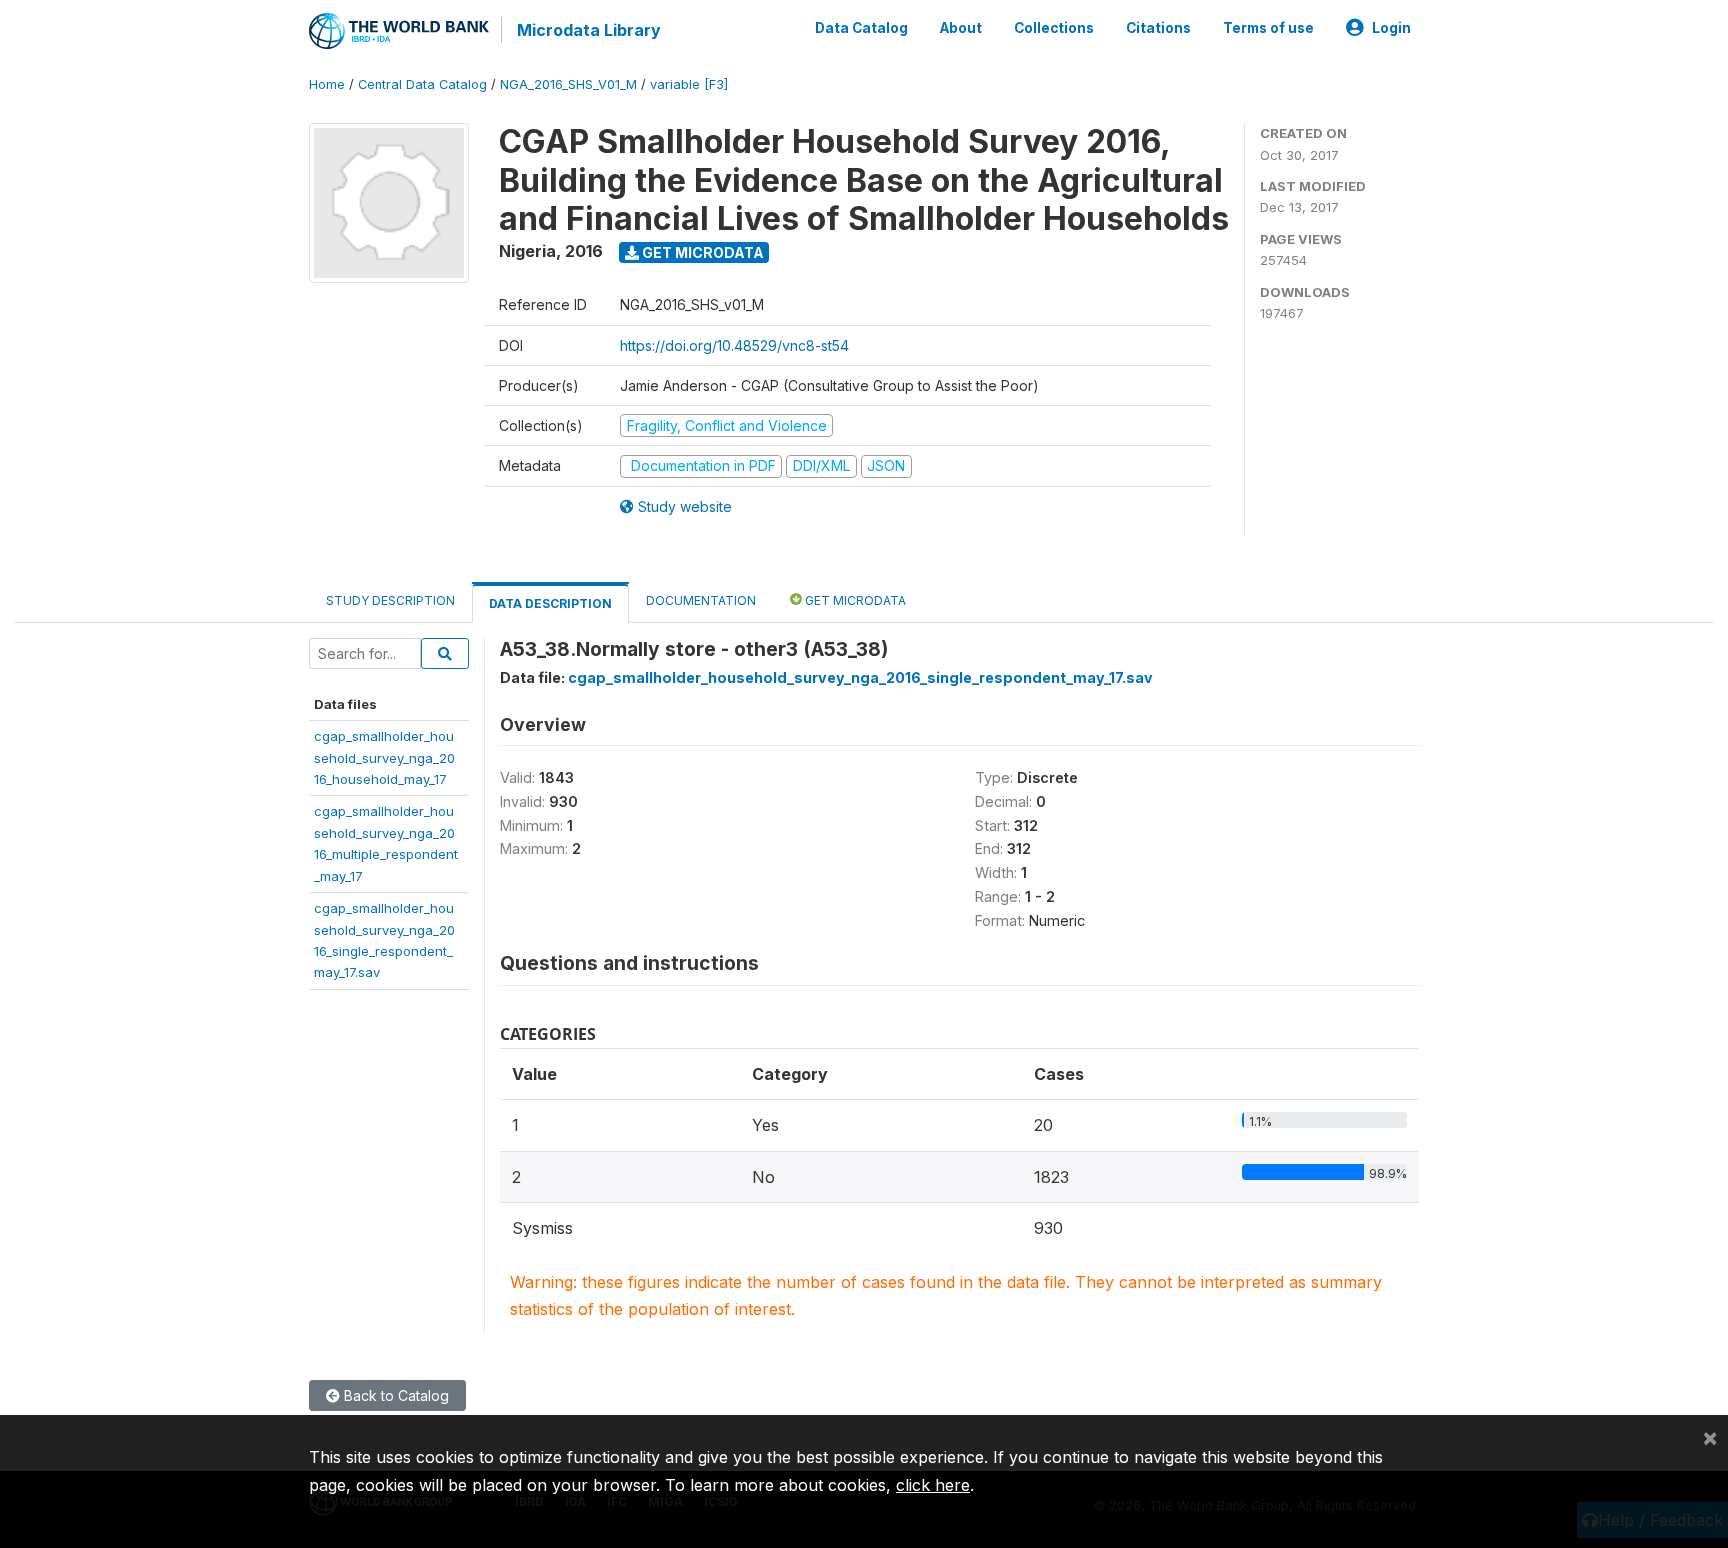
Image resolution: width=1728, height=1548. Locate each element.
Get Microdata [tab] (854, 600)
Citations (1158, 28)
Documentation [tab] (701, 600)
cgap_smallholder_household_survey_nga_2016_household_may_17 (384, 757)
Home (327, 84)
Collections (1054, 28)
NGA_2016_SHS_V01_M (568, 84)
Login (1391, 28)
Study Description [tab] (390, 600)
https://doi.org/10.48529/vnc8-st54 (734, 345)
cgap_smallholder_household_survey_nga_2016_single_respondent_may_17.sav (860, 677)
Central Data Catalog (422, 84)
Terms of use (1268, 28)
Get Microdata (701, 252)
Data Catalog (861, 28)
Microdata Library (589, 30)
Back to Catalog (394, 1395)
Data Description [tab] (550, 603)
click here (933, 1485)
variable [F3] (689, 84)
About (961, 28)
